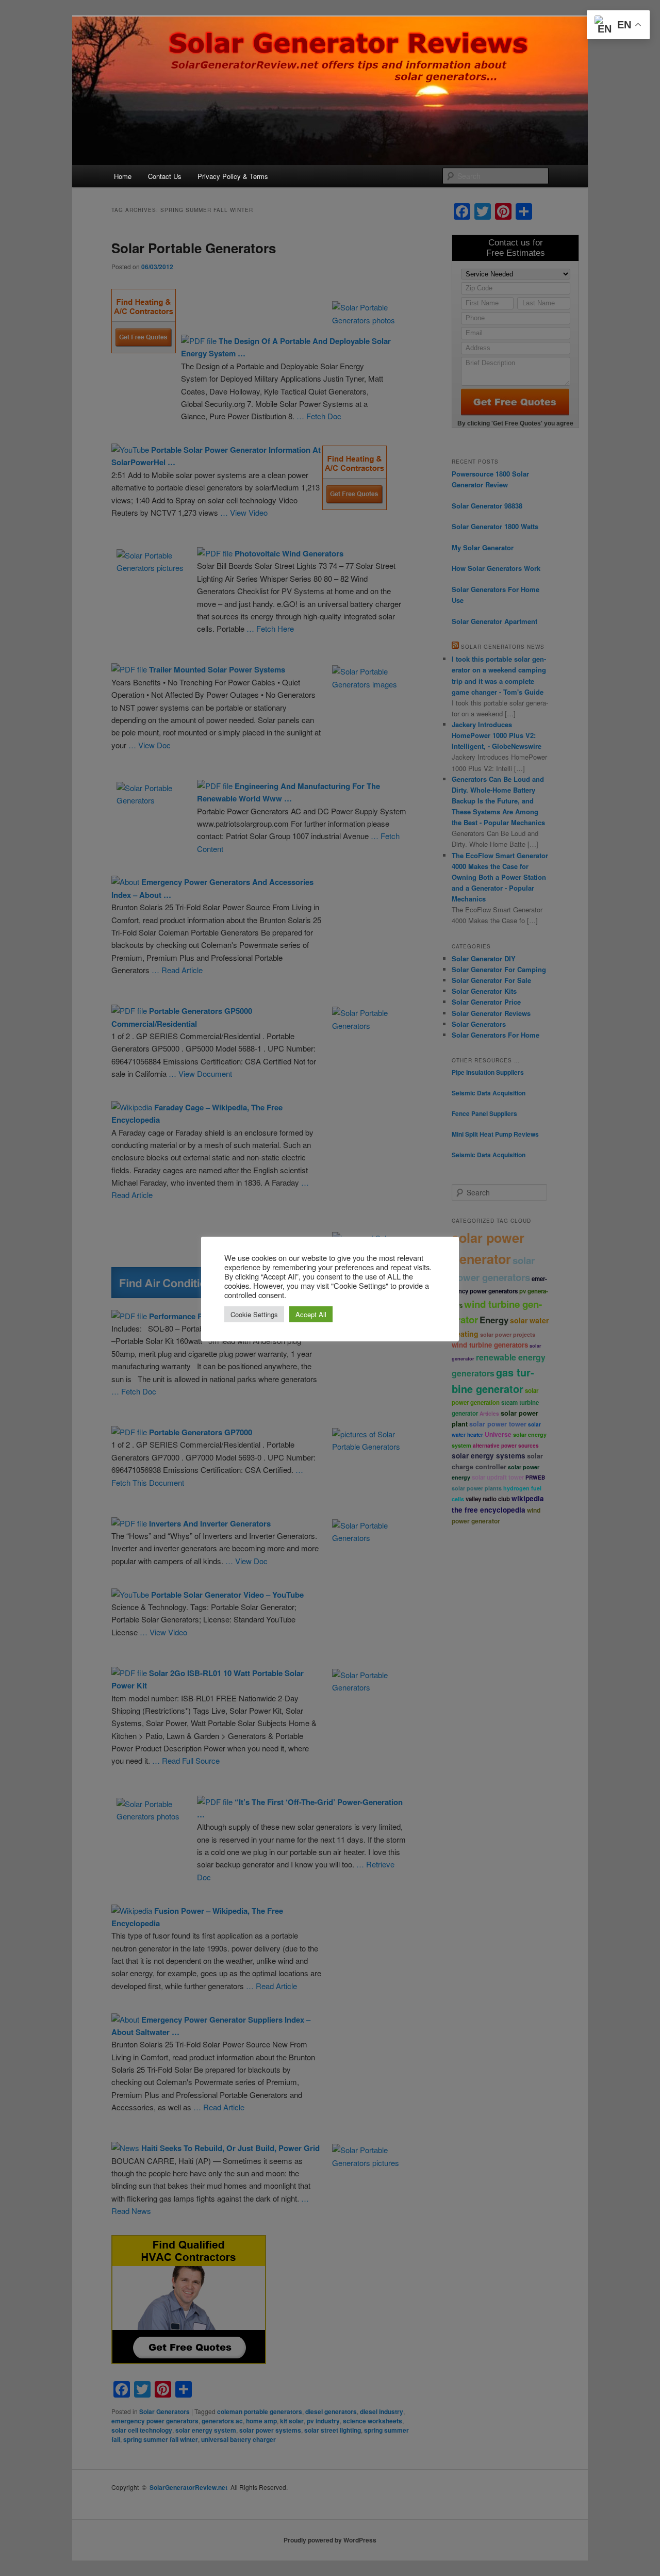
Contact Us (165, 176)
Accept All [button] (311, 1314)
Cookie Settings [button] (254, 1314)
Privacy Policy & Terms (233, 176)
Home (123, 176)
